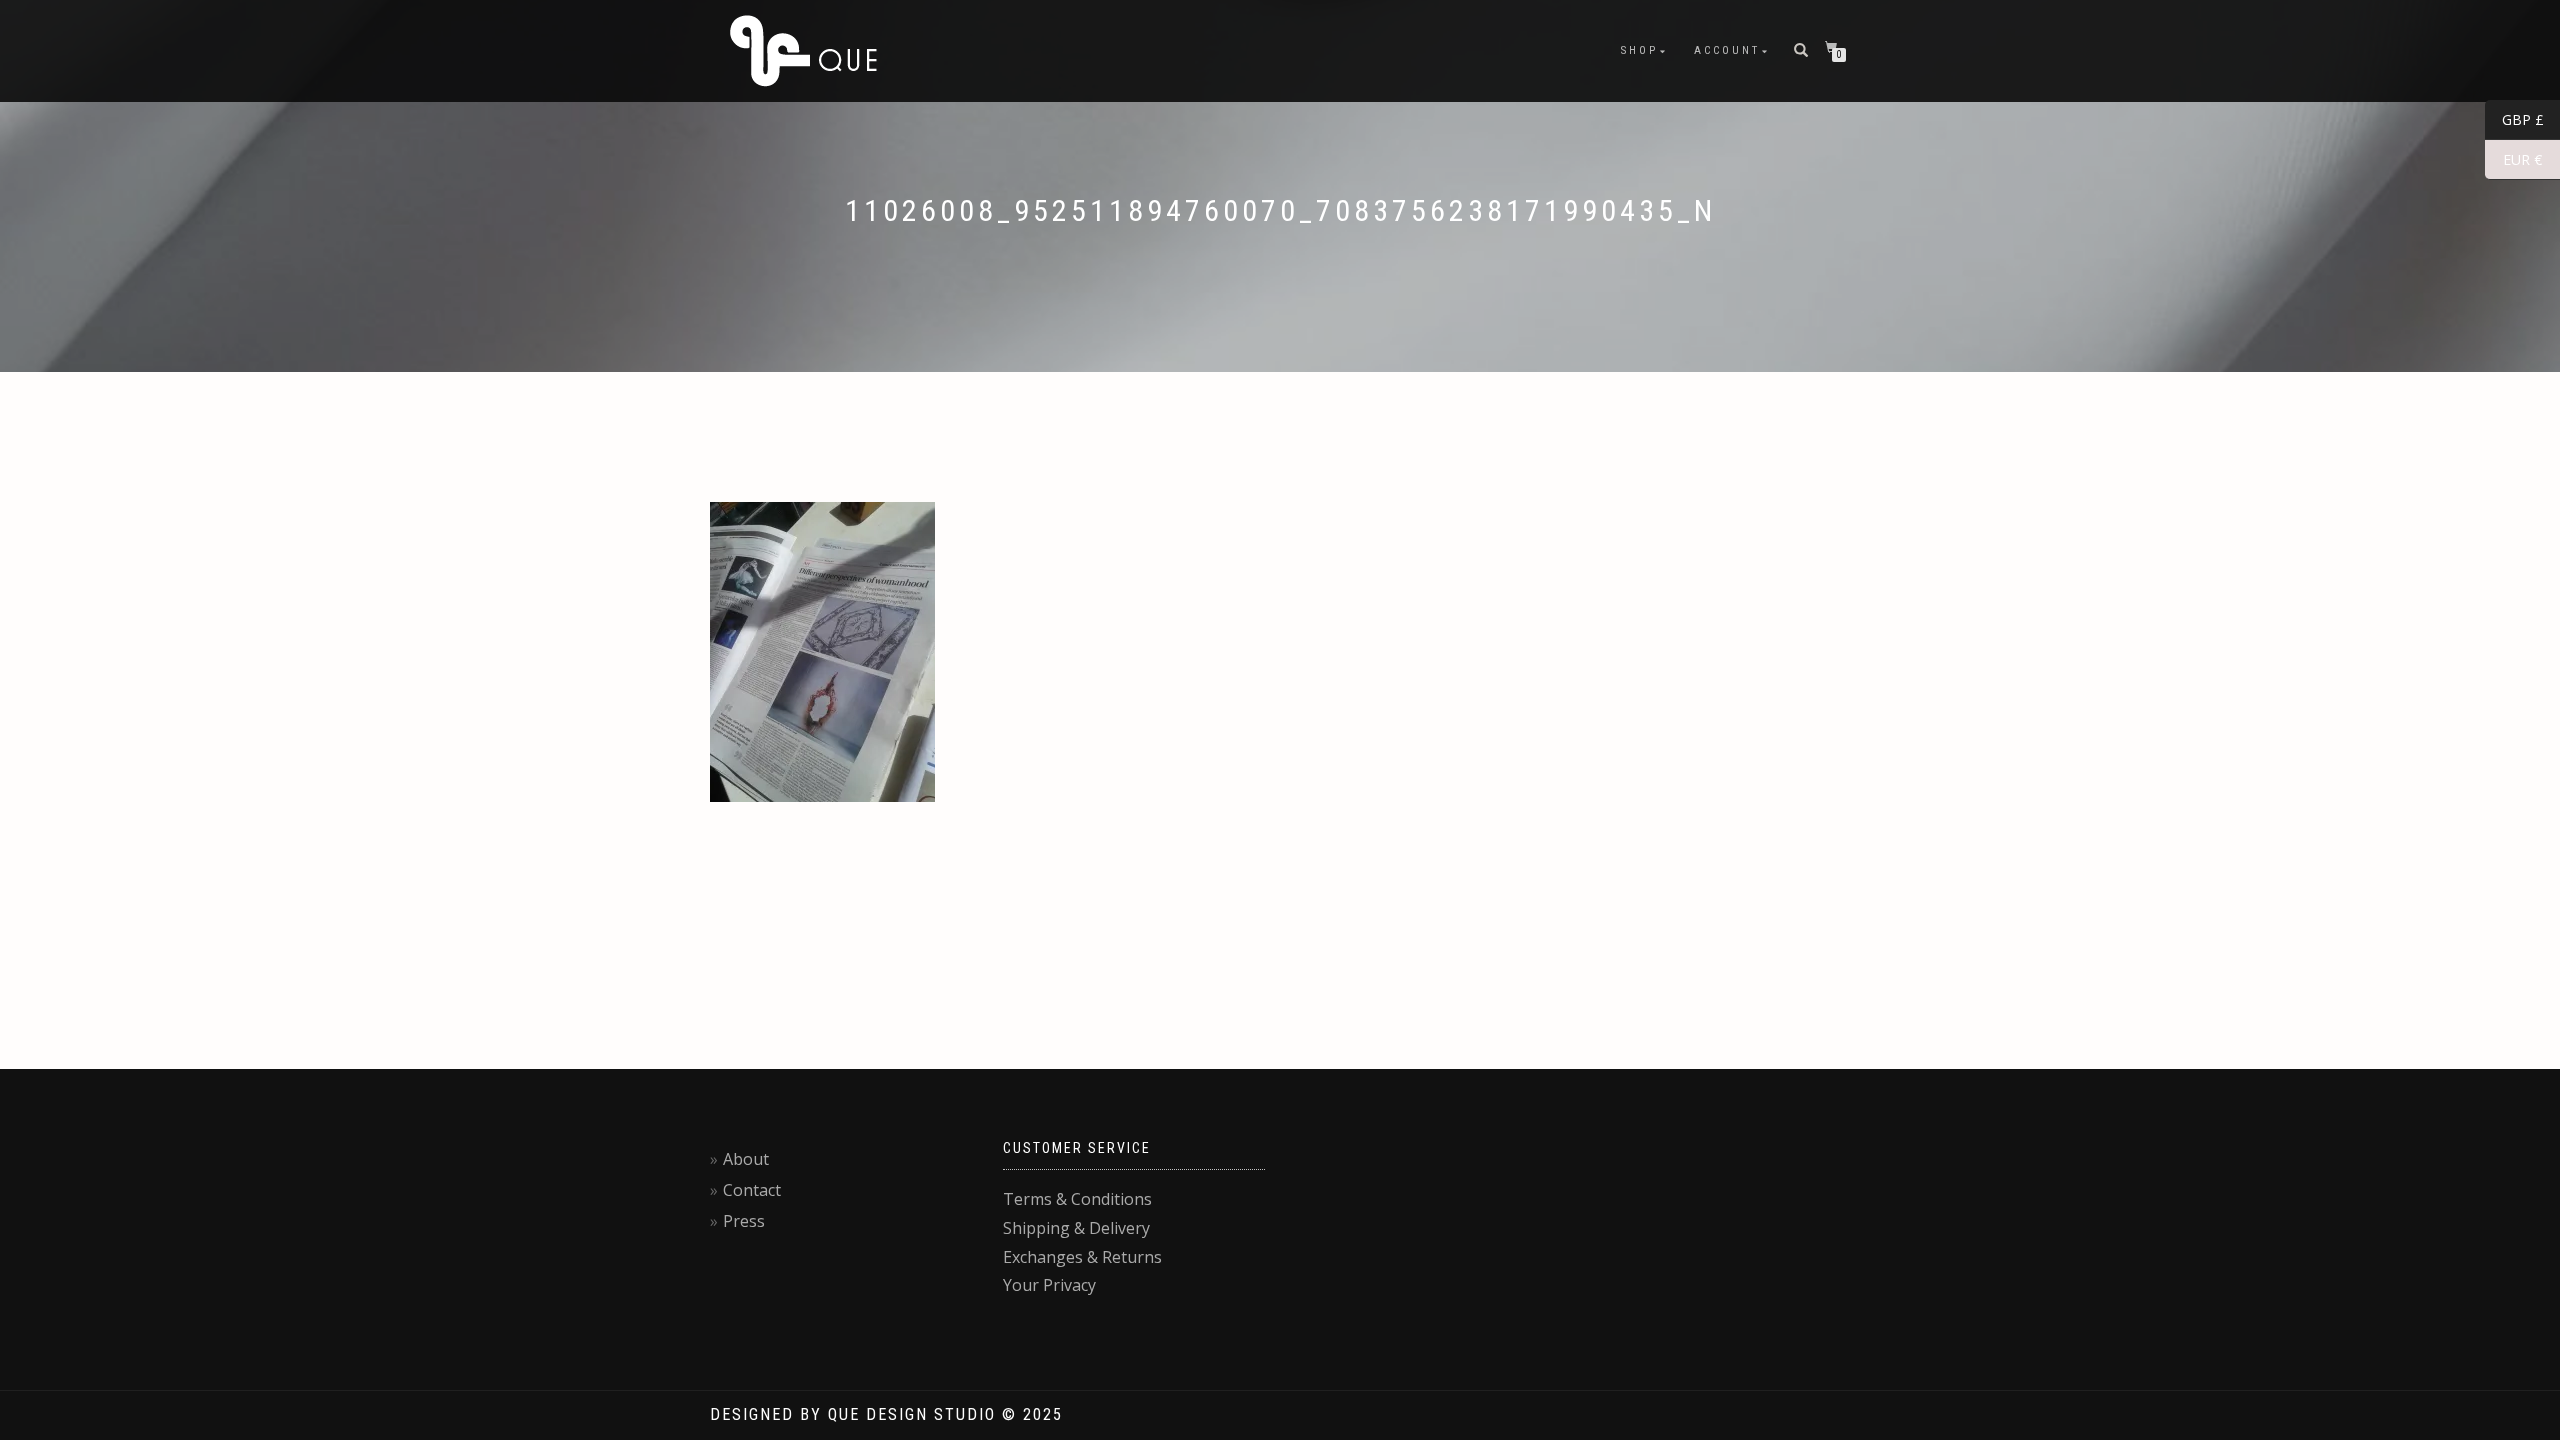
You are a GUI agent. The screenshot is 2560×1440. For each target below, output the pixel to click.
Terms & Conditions (1077, 1199)
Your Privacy (1049, 1285)
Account (1727, 50)
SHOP (1639, 50)
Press (744, 1221)
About (746, 1159)
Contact (752, 1190)
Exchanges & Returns (1082, 1257)
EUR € (2513, 160)
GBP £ (2514, 120)
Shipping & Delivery (1076, 1228)
